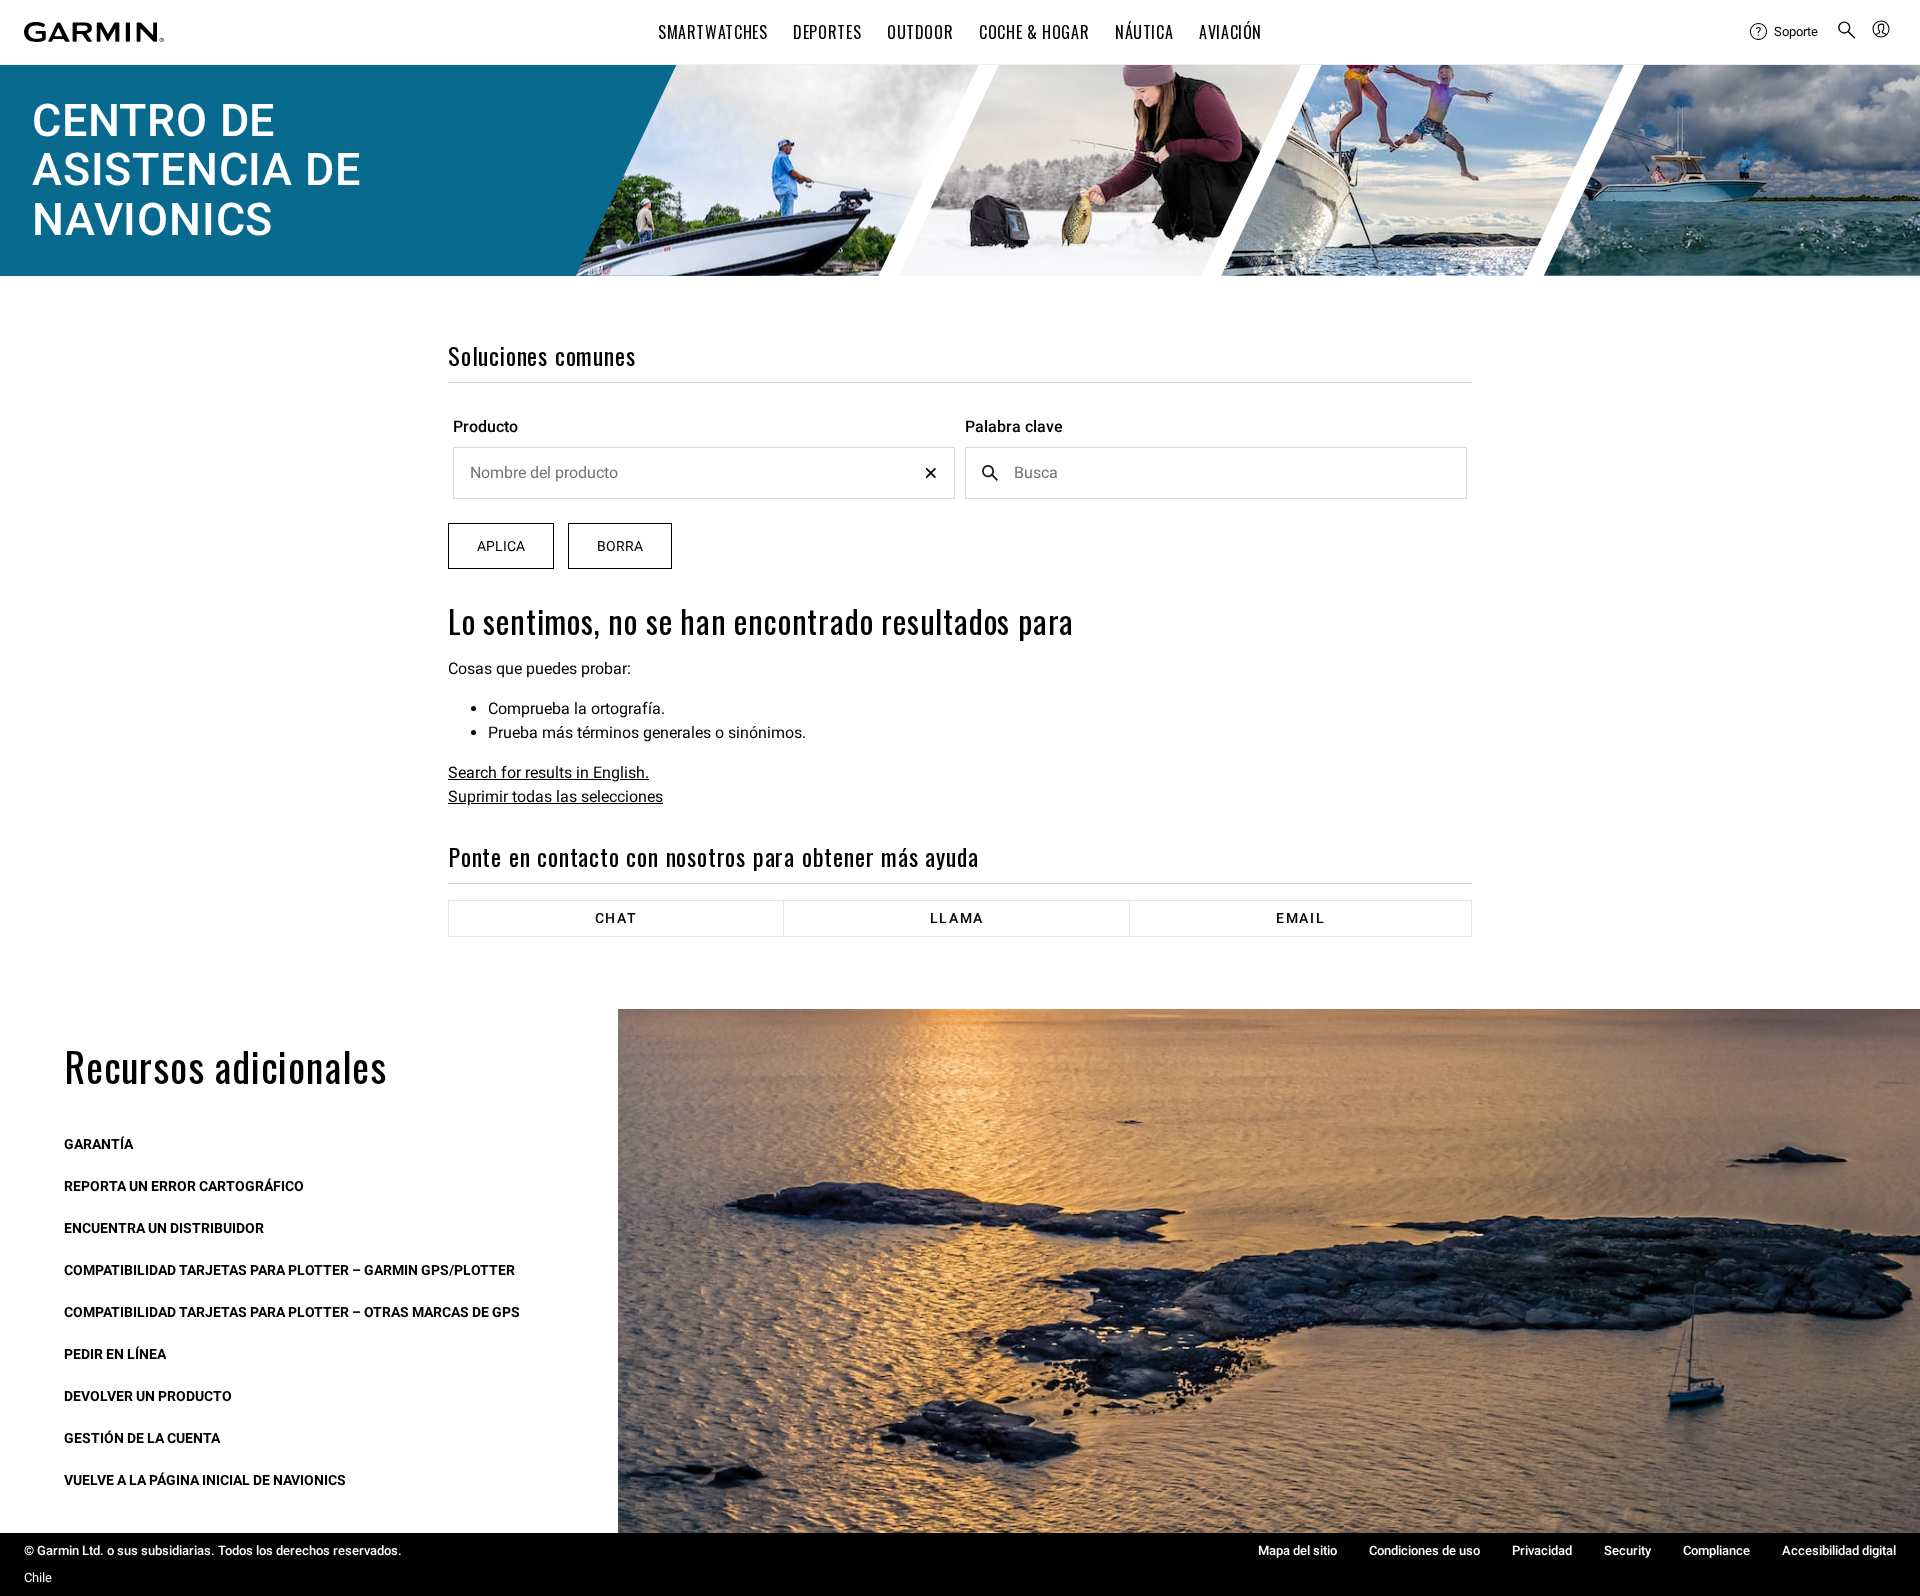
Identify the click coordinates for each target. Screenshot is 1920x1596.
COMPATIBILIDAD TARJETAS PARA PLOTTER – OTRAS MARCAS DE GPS (292, 1312)
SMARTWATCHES (713, 32)
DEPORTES (827, 32)
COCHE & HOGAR (1034, 32)
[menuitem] (1785, 32)
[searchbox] (704, 473)
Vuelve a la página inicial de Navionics (205, 1480)
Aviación (1230, 32)
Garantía (98, 1144)
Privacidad (1542, 1550)
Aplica (501, 546)
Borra (620, 546)
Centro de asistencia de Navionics (196, 170)
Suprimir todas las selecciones (555, 796)
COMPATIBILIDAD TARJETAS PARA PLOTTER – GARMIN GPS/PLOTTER (289, 1270)
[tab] (616, 918)
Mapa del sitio (1297, 1550)
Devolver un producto (148, 1396)
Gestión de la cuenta (142, 1438)
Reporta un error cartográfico (184, 1186)
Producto (485, 426)
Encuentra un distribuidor (164, 1228)
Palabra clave (1014, 426)
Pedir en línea (115, 1354)
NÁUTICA (1144, 32)
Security (1627, 1550)
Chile (38, 1577)
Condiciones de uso (1424, 1550)
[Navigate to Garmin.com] (94, 32)
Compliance (1716, 1550)
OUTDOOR (920, 32)
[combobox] (704, 473)
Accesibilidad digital (1839, 1550)
